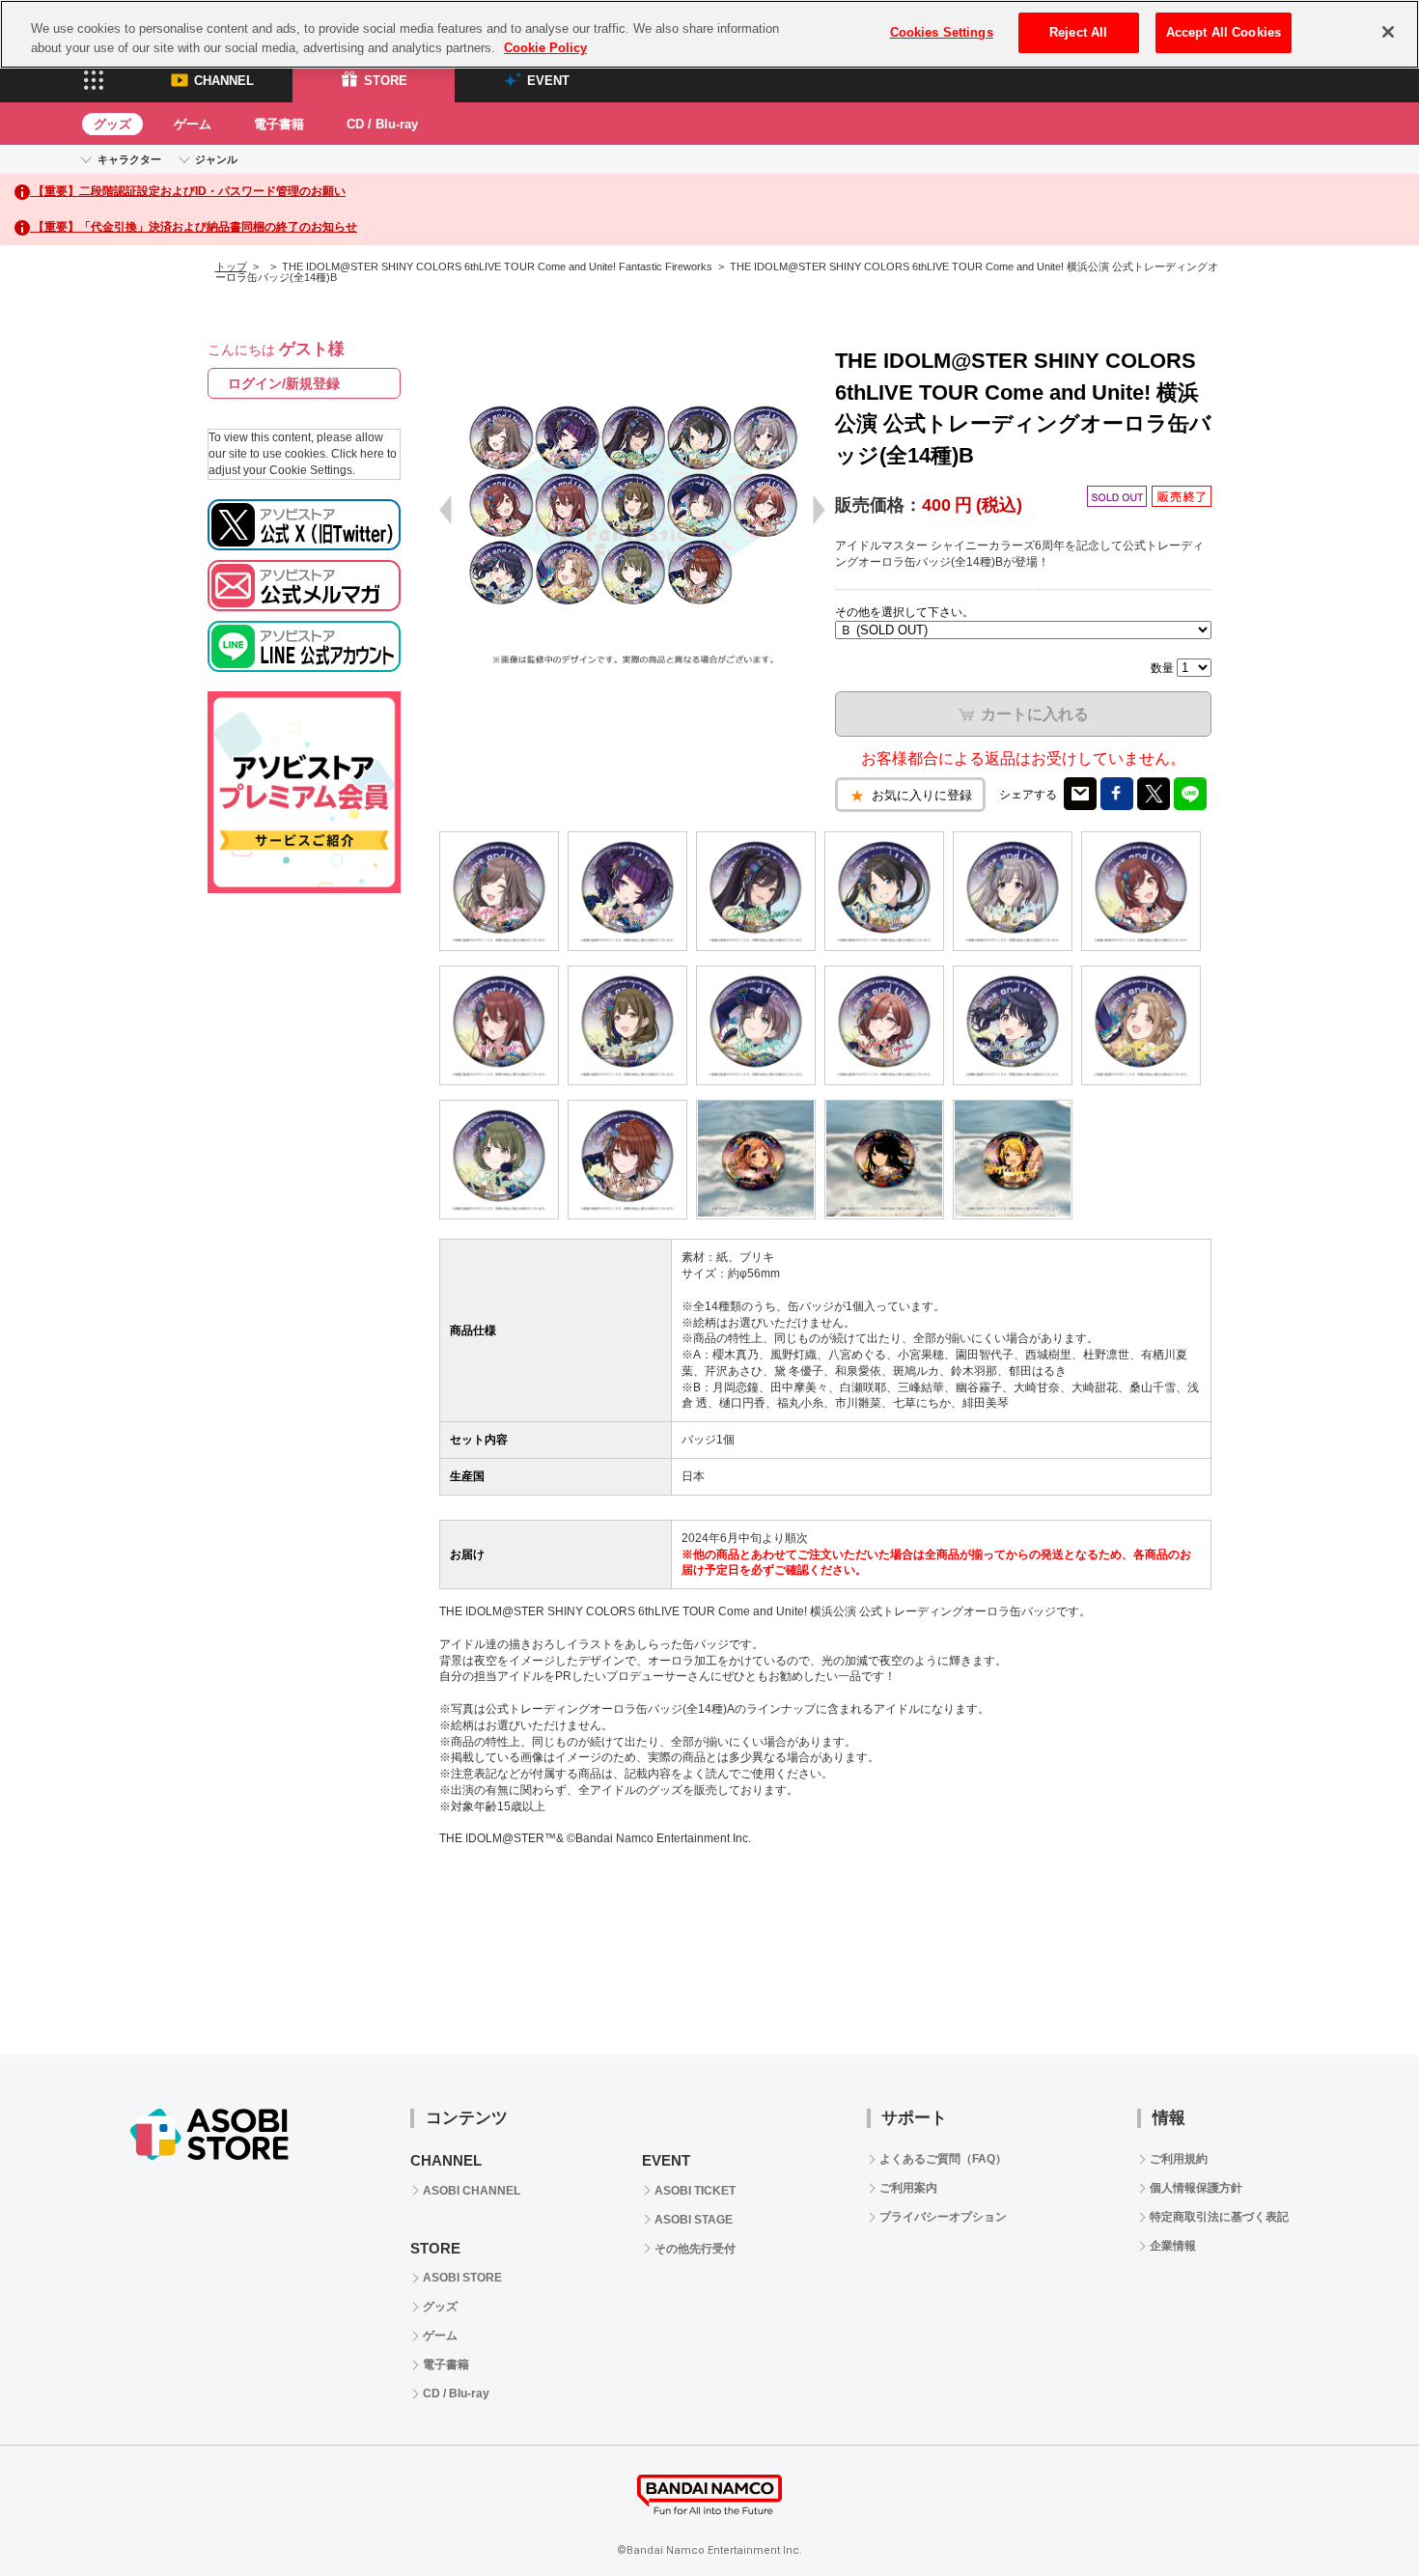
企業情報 (1173, 2246)
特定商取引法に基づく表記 (1219, 2217)
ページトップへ (1356, 2513)
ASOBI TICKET (695, 2191)
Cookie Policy (545, 48)
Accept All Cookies (1224, 32)
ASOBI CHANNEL (472, 2191)
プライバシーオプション (943, 2217)
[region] (709, 34)
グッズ (112, 124)
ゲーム (193, 124)
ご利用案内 (908, 2188)
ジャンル (216, 159)
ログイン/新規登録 (284, 383)
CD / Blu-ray (382, 124)
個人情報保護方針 (1196, 2188)
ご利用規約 (1179, 2159)
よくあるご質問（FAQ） (943, 2159)
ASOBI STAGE (694, 2220)
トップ (231, 266)
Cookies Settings (942, 32)
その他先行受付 (695, 2249)
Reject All (1078, 32)
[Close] (1388, 32)
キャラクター (129, 159)
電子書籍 (279, 124)
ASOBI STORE (462, 2278)
